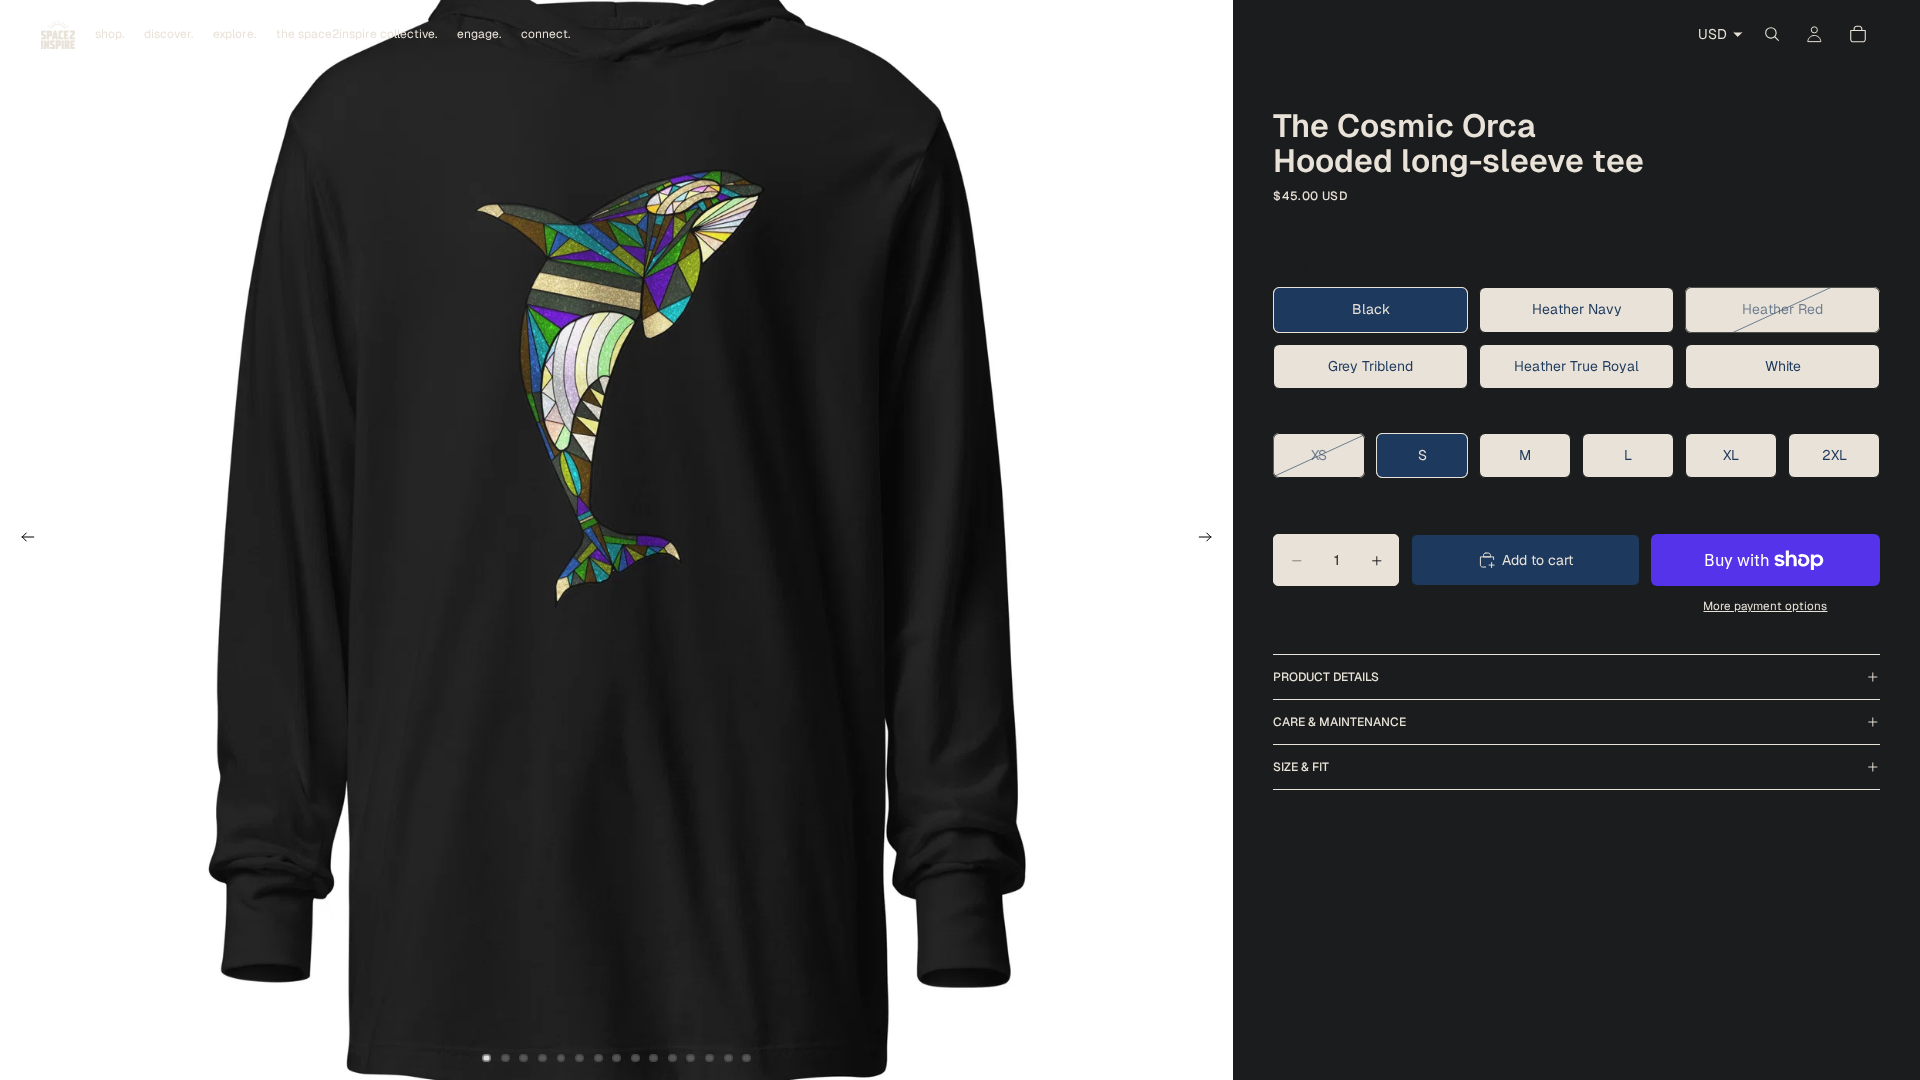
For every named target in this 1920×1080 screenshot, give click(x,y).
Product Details (1326, 677)
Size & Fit (1301, 767)
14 (728, 1058)
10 (654, 1058)
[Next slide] (1211, 540)
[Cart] (1858, 34)
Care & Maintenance (1339, 722)
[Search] (1772, 34)
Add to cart (1537, 560)
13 (710, 1058)
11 (672, 1058)
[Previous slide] (22, 540)
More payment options (1765, 605)
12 (691, 1058)
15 (747, 1058)
